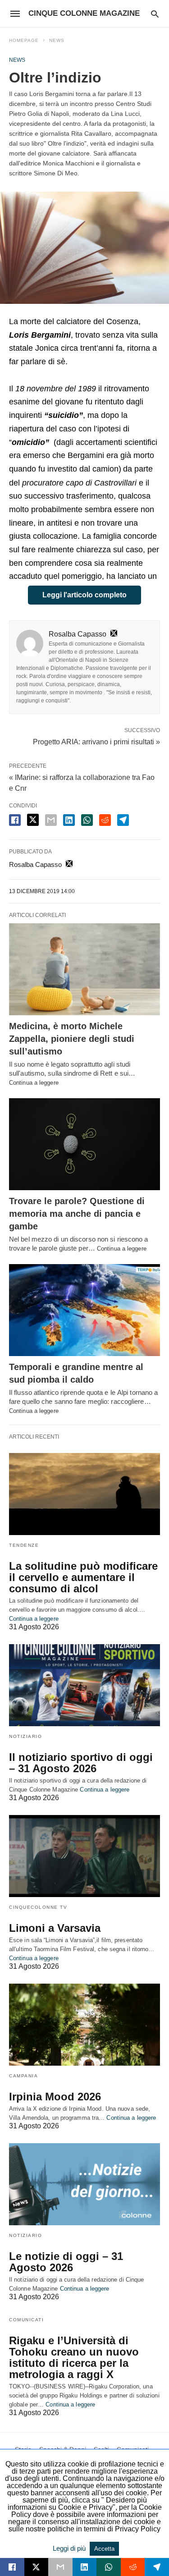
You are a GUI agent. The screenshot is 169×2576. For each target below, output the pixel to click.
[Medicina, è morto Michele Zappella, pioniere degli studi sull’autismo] (84, 969)
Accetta (104, 2549)
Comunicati (26, 2320)
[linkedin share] (69, 820)
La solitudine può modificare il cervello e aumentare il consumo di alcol (83, 1577)
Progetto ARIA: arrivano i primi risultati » (96, 741)
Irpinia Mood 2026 (55, 2097)
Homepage (24, 40)
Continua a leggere (34, 1083)
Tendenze (24, 1545)
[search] (155, 14)
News (57, 40)
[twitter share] (33, 820)
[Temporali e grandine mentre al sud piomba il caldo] (84, 1310)
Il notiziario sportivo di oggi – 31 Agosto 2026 (81, 1763)
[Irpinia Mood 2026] (84, 2025)
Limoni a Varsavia (55, 1928)
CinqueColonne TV (38, 1907)
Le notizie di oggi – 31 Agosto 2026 (66, 2262)
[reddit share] (105, 820)
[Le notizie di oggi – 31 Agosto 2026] (84, 2184)
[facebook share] (15, 820)
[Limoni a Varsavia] (84, 1856)
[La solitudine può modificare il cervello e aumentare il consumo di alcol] (84, 1494)
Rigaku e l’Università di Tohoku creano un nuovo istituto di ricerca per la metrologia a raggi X (74, 2357)
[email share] (51, 820)
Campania (23, 2076)
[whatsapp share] (87, 820)
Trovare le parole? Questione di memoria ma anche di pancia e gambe (77, 1214)
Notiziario (25, 1736)
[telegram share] (123, 820)
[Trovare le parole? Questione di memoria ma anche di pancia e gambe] (84, 1144)
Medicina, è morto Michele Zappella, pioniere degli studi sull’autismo (72, 1039)
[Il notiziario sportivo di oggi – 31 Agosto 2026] (84, 1685)
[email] (60, 2567)
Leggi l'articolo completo (84, 595)
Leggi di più (70, 2548)
